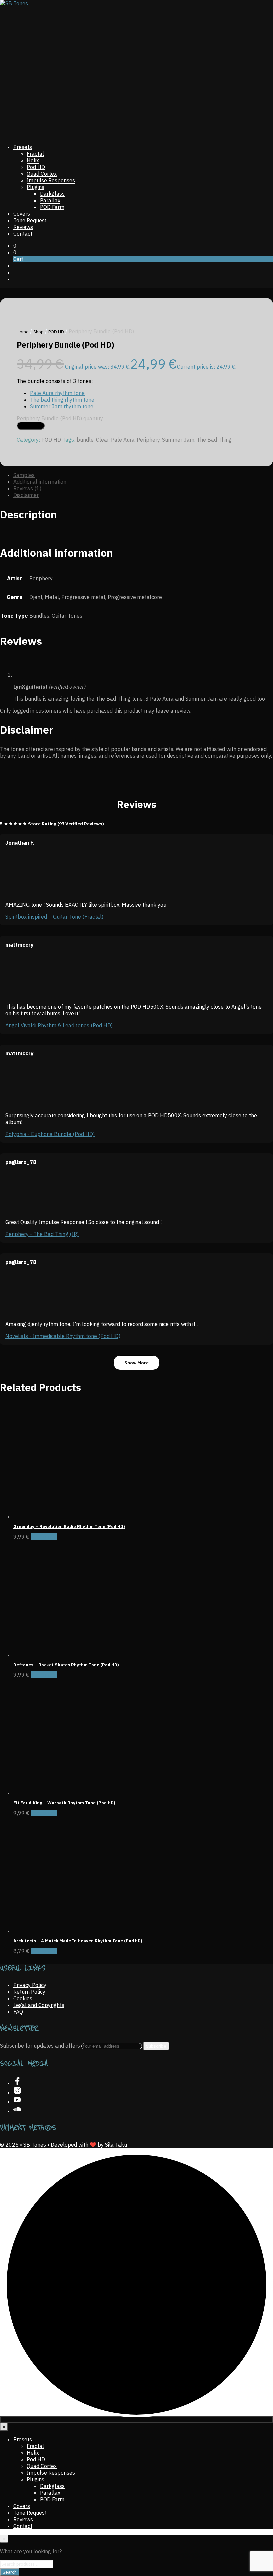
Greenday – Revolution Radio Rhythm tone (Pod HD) (69, 1526)
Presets (23, 147)
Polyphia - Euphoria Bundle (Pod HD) (50, 1134)
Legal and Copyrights (39, 2005)
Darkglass (52, 194)
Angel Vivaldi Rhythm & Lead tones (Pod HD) (59, 1025)
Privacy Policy (30, 1985)
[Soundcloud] (17, 2111)
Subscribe (156, 2046)
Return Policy (29, 1992)
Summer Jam (178, 440)
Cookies (23, 1998)
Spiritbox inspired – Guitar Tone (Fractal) (54, 917)
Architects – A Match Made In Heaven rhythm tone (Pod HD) (78, 1941)
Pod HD (36, 167)
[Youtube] (17, 2102)
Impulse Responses (51, 180)
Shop (38, 332)
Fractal (35, 154)
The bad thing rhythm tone (62, 400)
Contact (23, 234)
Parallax (50, 200)
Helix (33, 160)
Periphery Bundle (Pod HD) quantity (60, 418)
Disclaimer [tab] (26, 495)
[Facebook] (17, 2083)
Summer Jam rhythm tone (62, 406)
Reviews (23, 227)
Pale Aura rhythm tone (57, 393)
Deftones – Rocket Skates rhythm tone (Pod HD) (66, 1665)
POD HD (56, 332)
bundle (85, 440)
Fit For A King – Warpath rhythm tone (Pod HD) (64, 1803)
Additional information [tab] (40, 482)
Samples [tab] (24, 475)
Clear (102, 440)
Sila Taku (116, 2145)
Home (23, 332)
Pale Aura (123, 440)
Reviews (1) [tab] (27, 488)
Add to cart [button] (44, 1537)
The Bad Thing (214, 440)
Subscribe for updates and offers (41, 2046)
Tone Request (30, 220)
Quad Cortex (42, 174)
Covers (22, 214)
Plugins (35, 187)
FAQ (18, 2012)
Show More (136, 1363)
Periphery (148, 440)
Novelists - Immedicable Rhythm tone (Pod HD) (63, 1336)
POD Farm (52, 207)
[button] (15, 246)
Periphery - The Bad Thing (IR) (42, 1234)
